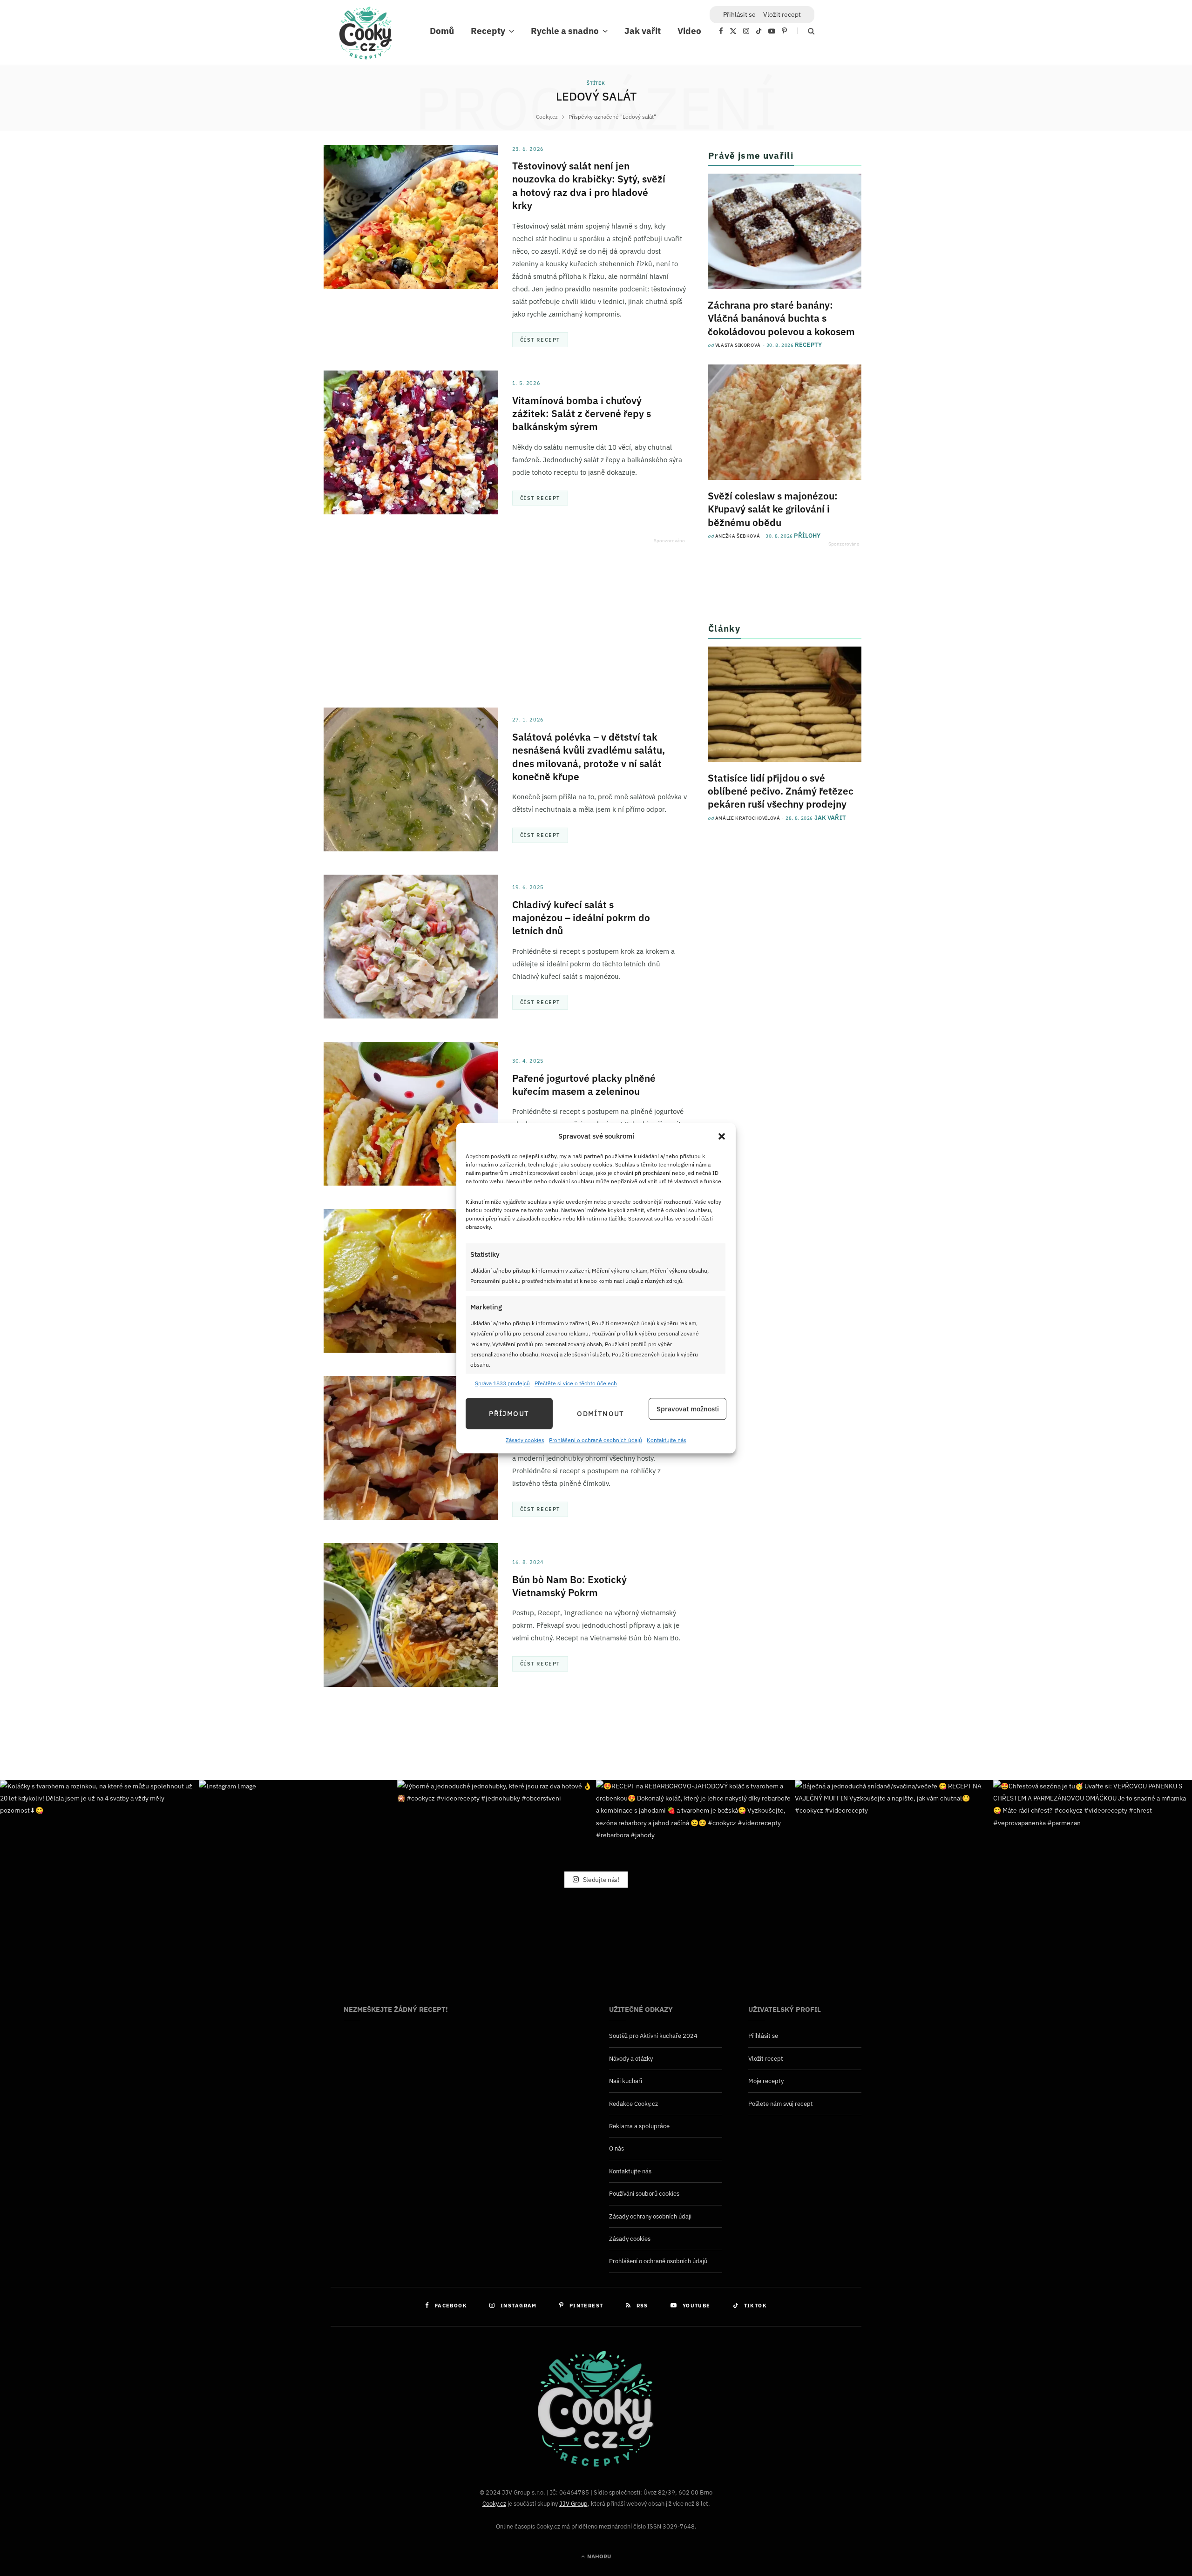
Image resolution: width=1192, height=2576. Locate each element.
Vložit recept (782, 14)
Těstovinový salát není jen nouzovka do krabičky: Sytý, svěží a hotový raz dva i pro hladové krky (589, 185)
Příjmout (509, 1413)
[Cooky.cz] (366, 35)
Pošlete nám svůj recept (781, 2104)
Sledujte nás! (600, 1879)
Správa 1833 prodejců (502, 1383)
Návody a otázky (631, 2059)
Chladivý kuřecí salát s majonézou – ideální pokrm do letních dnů (581, 918)
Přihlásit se (763, 2036)
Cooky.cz (494, 2504)
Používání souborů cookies (644, 2194)
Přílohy (807, 536)
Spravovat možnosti (688, 1409)
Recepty (488, 31)
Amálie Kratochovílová (748, 818)
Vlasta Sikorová (738, 345)
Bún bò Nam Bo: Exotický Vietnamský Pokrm (569, 1586)
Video (689, 31)
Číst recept (540, 340)
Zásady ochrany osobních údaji (650, 2216)
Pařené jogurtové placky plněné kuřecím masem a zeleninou (584, 1085)
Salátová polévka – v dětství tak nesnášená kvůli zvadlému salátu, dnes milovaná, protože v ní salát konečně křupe (589, 757)
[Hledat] (806, 31)
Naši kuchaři (626, 2081)
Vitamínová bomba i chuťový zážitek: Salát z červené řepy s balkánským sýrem (582, 414)
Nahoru (598, 2556)
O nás (616, 2148)
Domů (442, 31)
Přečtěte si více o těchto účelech (576, 1383)
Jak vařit (643, 31)
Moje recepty (766, 2081)
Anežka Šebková (738, 536)
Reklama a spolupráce (639, 2126)
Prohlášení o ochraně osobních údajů (596, 1440)
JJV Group (573, 2504)
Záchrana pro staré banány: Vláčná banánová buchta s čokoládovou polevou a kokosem (781, 318)
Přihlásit (739, 14)
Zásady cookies (525, 1440)
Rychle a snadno (565, 31)
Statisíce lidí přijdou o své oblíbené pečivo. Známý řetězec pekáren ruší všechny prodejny (781, 791)
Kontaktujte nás (667, 1440)
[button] (722, 1136)
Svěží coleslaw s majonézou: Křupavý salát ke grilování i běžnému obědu (773, 509)
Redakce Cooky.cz (633, 2104)
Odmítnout (600, 1413)
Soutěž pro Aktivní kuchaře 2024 (653, 2036)
